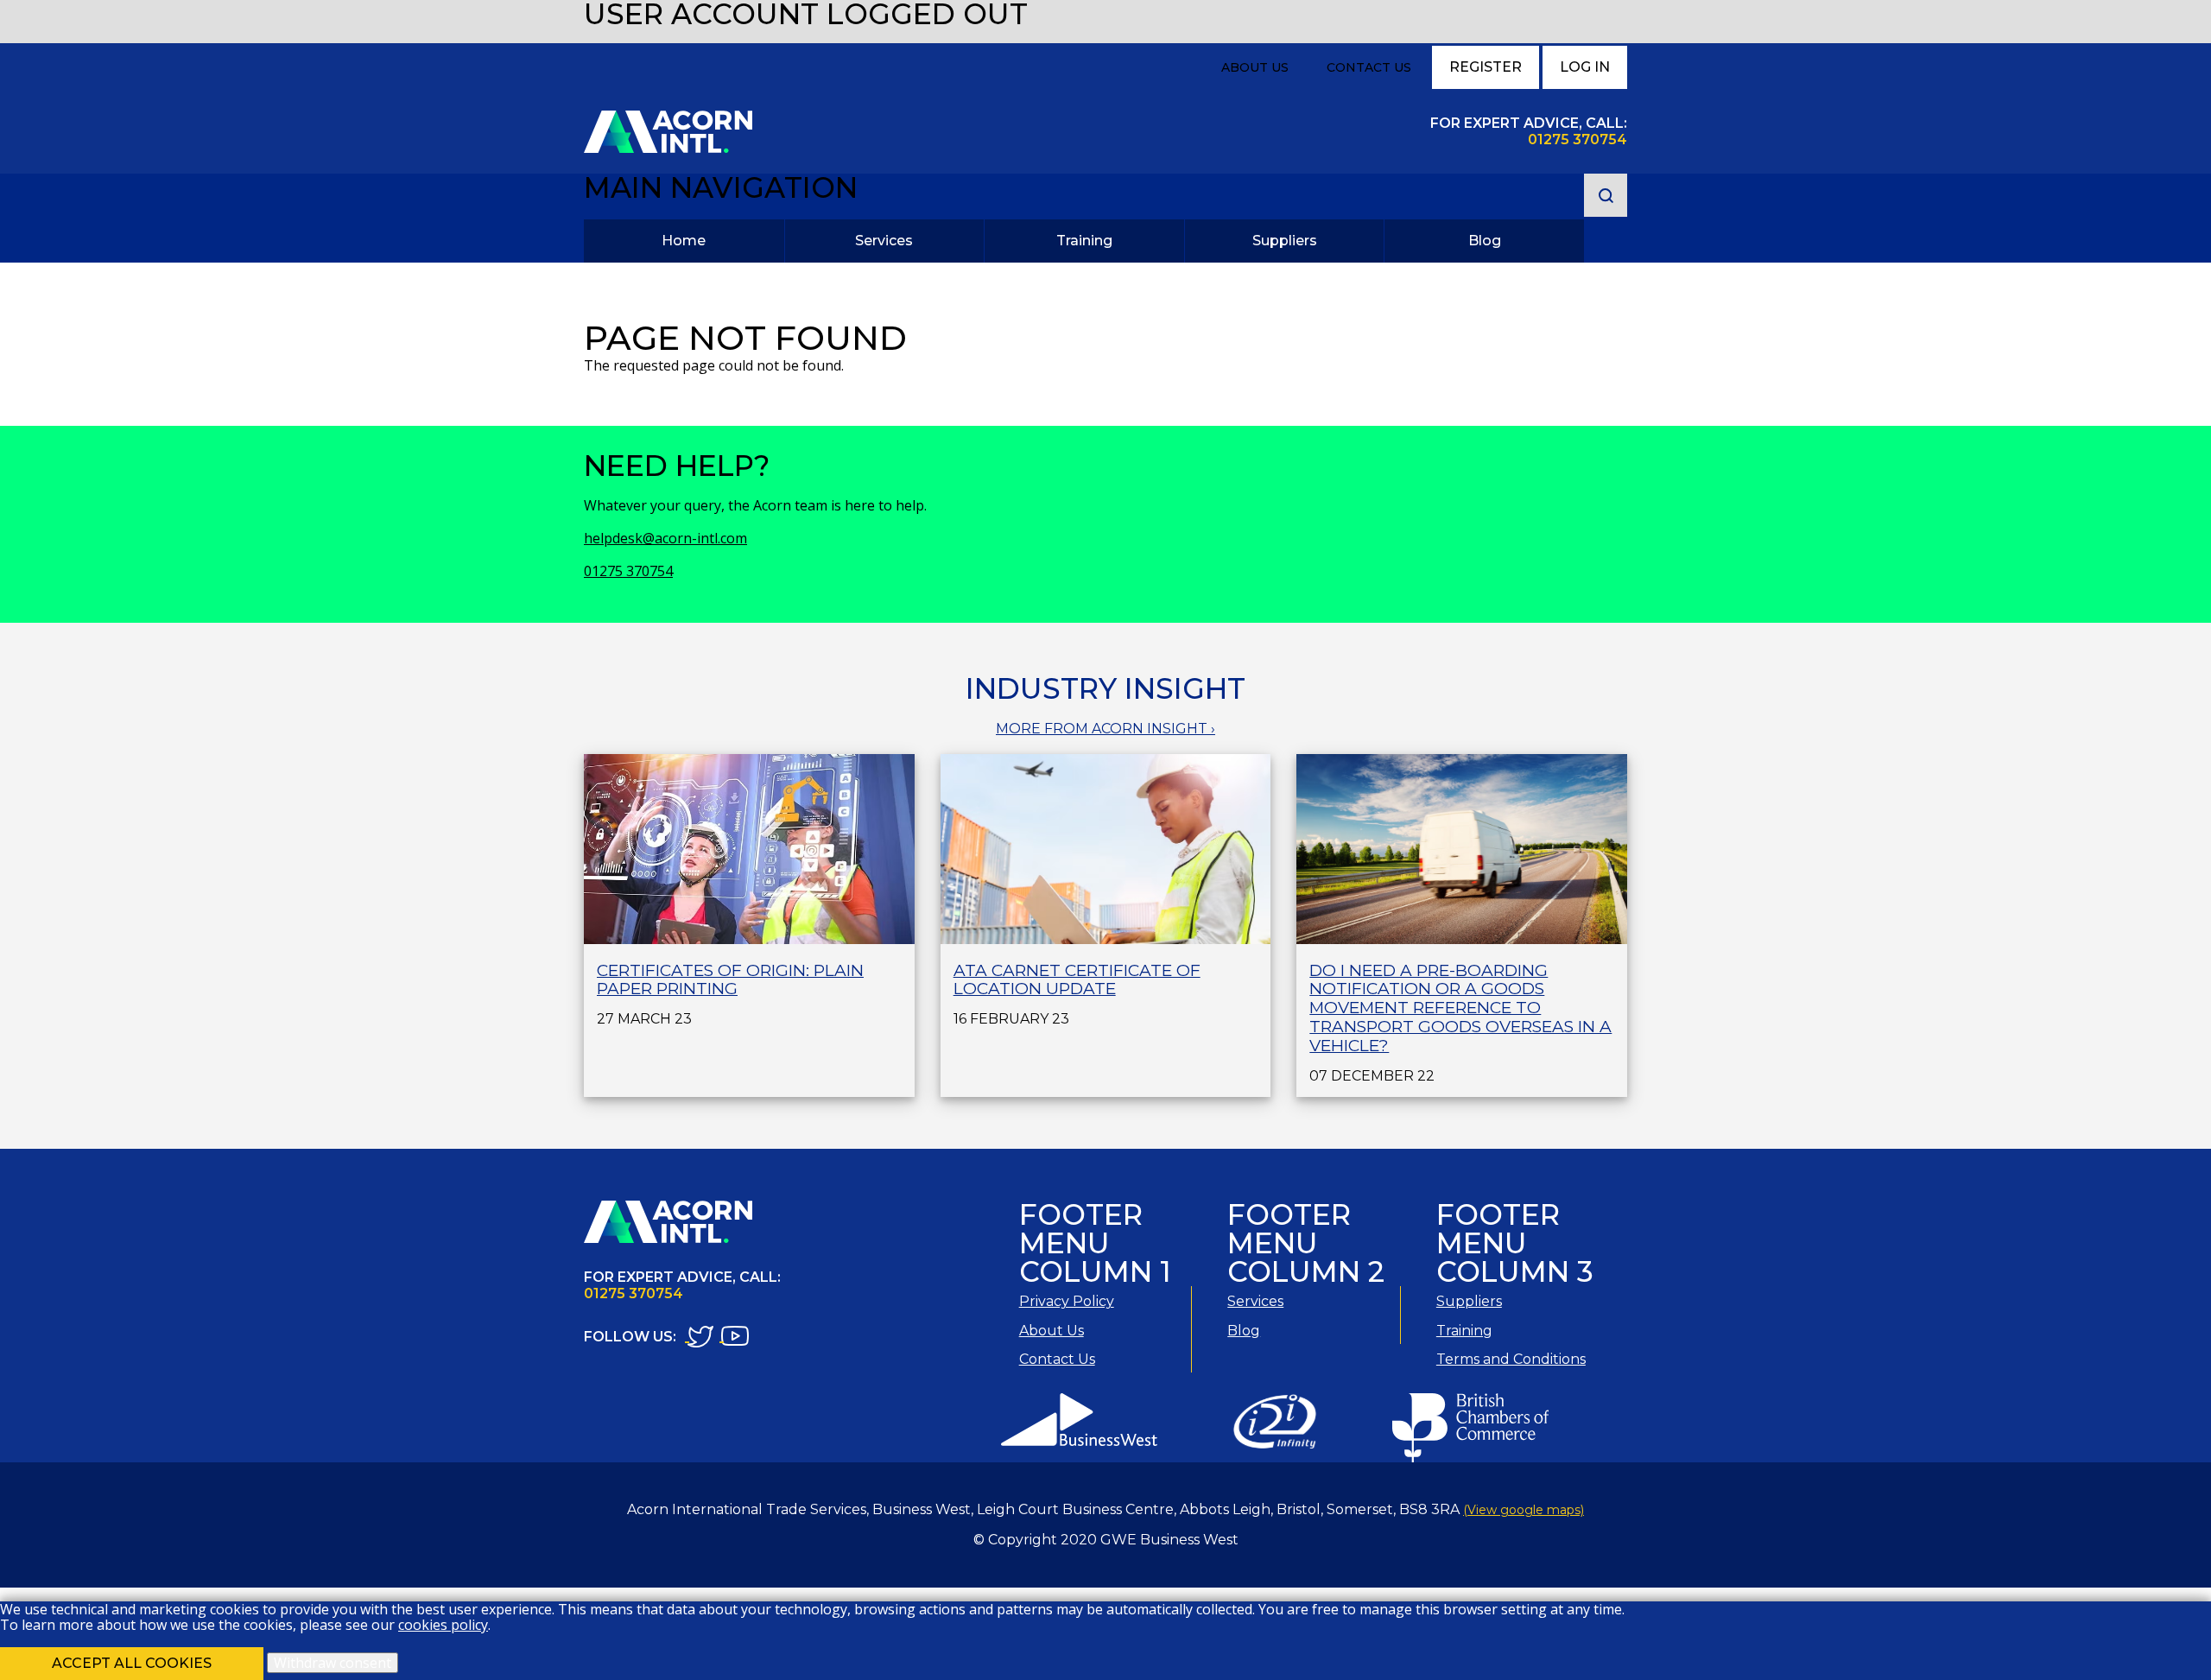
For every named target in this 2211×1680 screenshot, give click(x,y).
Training (1084, 241)
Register (1486, 67)
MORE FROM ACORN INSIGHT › (1105, 729)
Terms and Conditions (1511, 1359)
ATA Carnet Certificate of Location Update (1077, 980)
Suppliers (1285, 241)
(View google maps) (1524, 1510)
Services (884, 241)
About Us (1255, 67)
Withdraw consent (333, 1663)
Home (684, 241)
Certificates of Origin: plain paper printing (730, 980)
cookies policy (443, 1625)
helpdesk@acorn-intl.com (665, 538)
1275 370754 (1582, 139)
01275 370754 (628, 571)
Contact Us (1369, 67)
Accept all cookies (132, 1663)
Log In (1585, 67)
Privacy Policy (1067, 1301)
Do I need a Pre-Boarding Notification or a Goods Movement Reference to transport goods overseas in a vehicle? (1460, 1008)
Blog (1485, 241)
